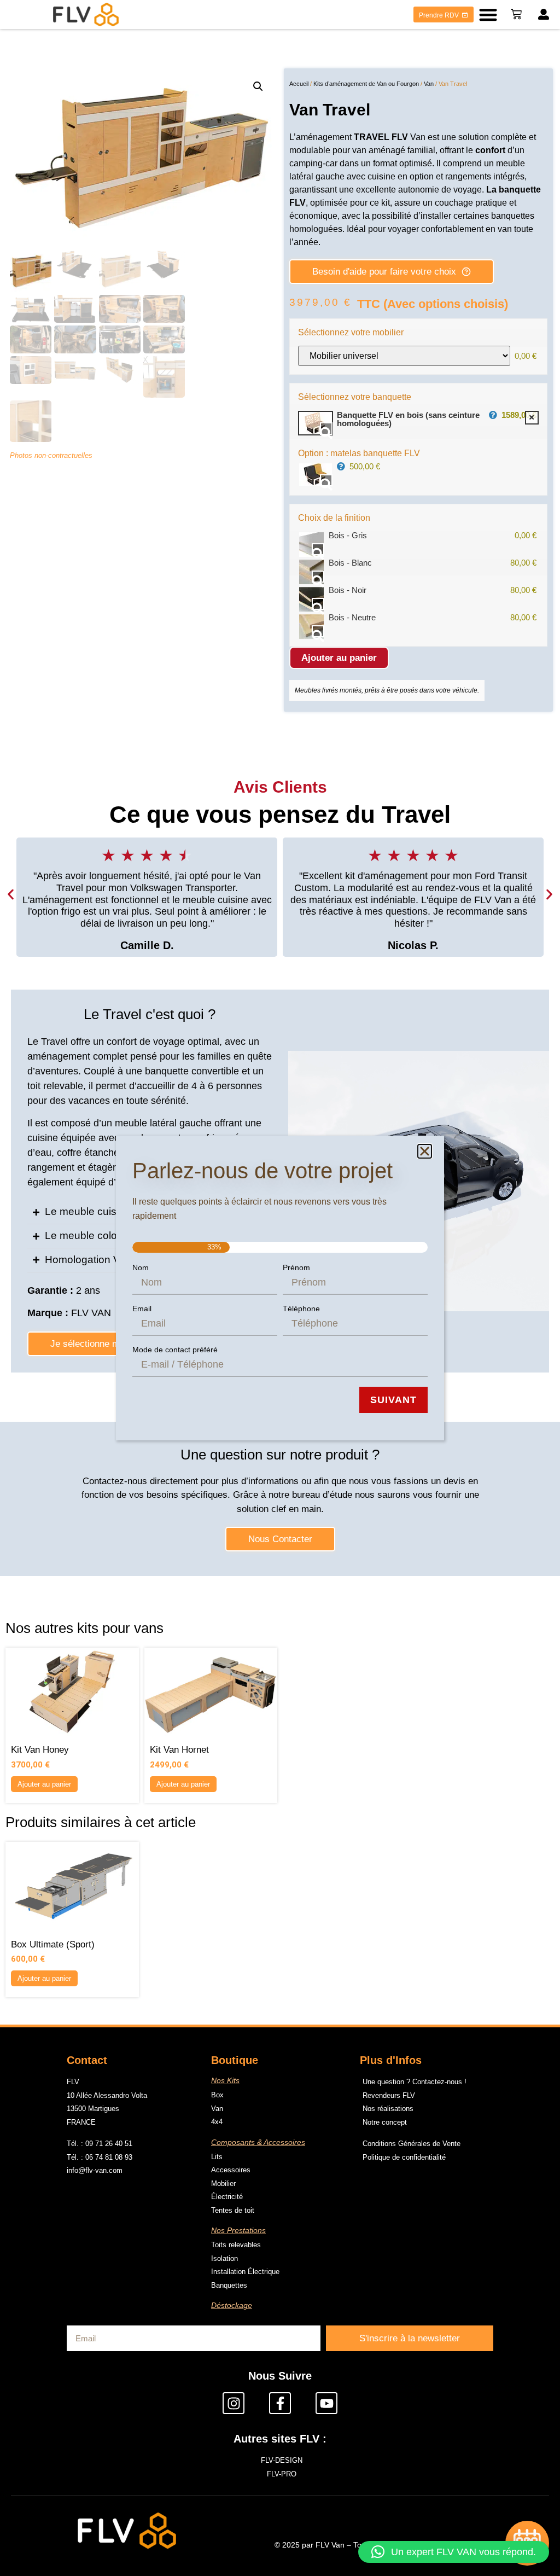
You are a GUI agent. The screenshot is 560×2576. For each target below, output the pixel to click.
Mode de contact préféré (175, 1350)
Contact (87, 2060)
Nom (141, 1267)
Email (142, 1309)
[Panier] (516, 14)
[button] (488, 14)
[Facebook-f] (280, 2403)
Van (429, 84)
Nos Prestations (238, 2230)
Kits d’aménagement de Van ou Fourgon (366, 84)
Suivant (393, 1400)
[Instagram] (234, 2403)
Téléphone (301, 1309)
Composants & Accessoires (258, 2142)
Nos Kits (225, 2080)
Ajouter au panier (339, 658)
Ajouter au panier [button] (44, 1784)
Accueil (299, 84)
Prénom (296, 1267)
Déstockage (232, 2305)
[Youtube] (326, 2403)
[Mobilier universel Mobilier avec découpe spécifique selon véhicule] (404, 356)
